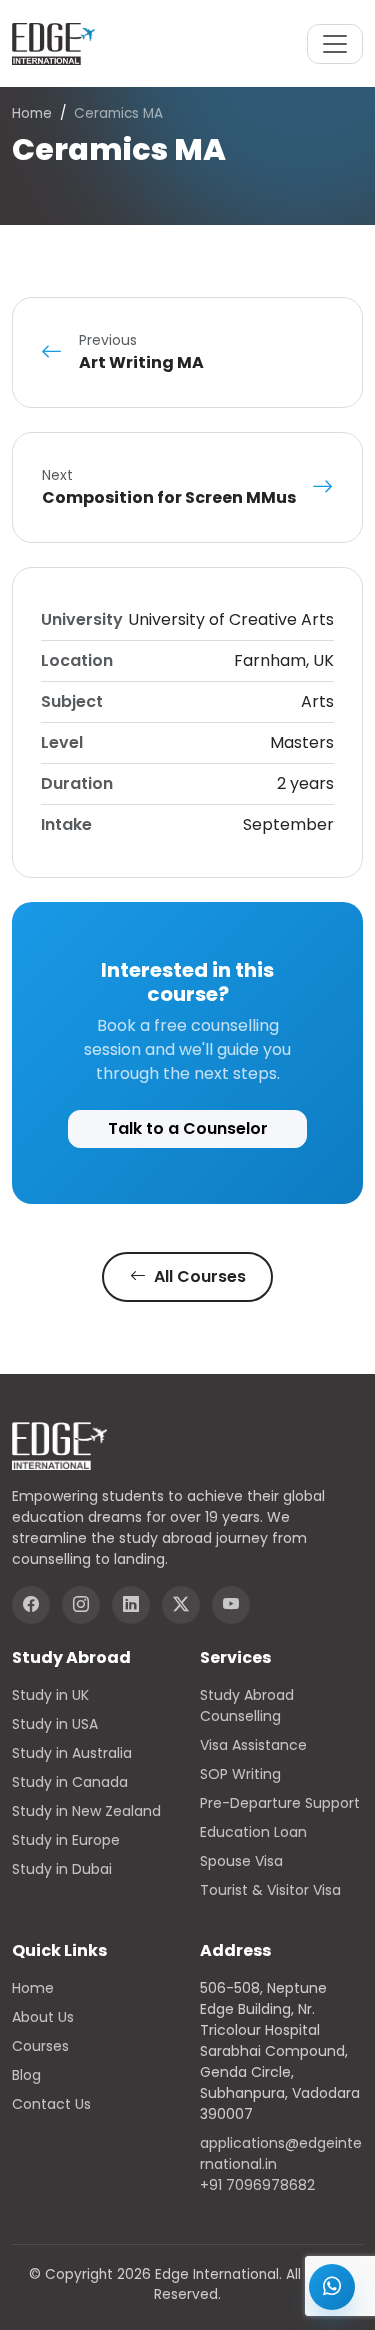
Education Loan (253, 1832)
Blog (26, 2075)
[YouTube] (231, 1605)
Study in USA (55, 1724)
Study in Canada (70, 1782)
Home (32, 113)
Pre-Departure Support (280, 1803)
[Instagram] (81, 1605)
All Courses (198, 1276)
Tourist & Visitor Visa (270, 1890)
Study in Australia (72, 1753)
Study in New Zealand (86, 1811)
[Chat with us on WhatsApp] (332, 2287)
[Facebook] (31, 1605)
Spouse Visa (241, 1861)
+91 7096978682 (257, 2185)
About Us (43, 2017)
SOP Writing (240, 1774)
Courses (40, 2046)
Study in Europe (66, 1840)
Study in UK (50, 1695)
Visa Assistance (253, 1745)
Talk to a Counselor (188, 1128)
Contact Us (51, 2104)
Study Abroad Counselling (247, 1705)
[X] (181, 1605)
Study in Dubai (62, 1869)
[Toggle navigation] (335, 44)
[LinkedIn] (131, 1605)
